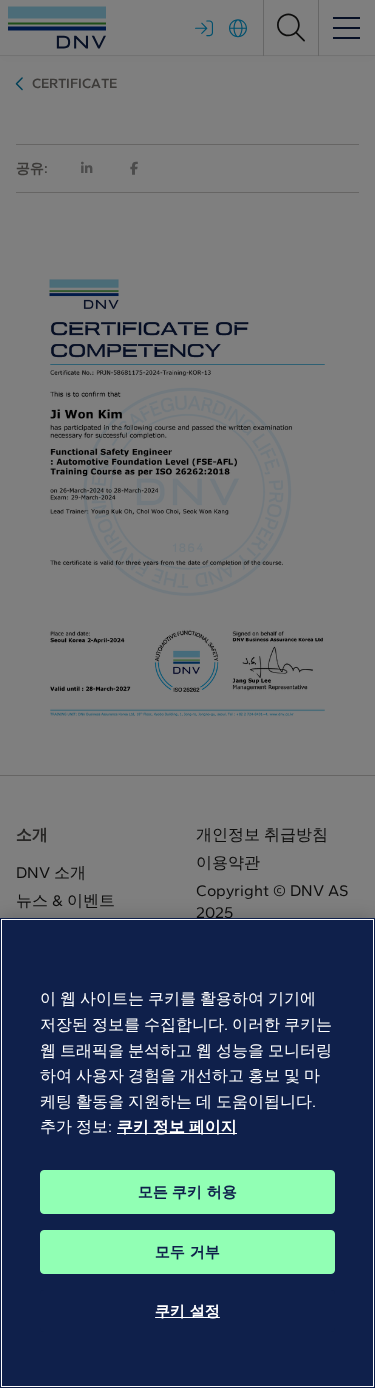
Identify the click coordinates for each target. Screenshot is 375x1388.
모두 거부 (187, 1252)
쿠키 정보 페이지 (177, 1126)
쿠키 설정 (187, 1311)
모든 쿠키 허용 (187, 1192)
